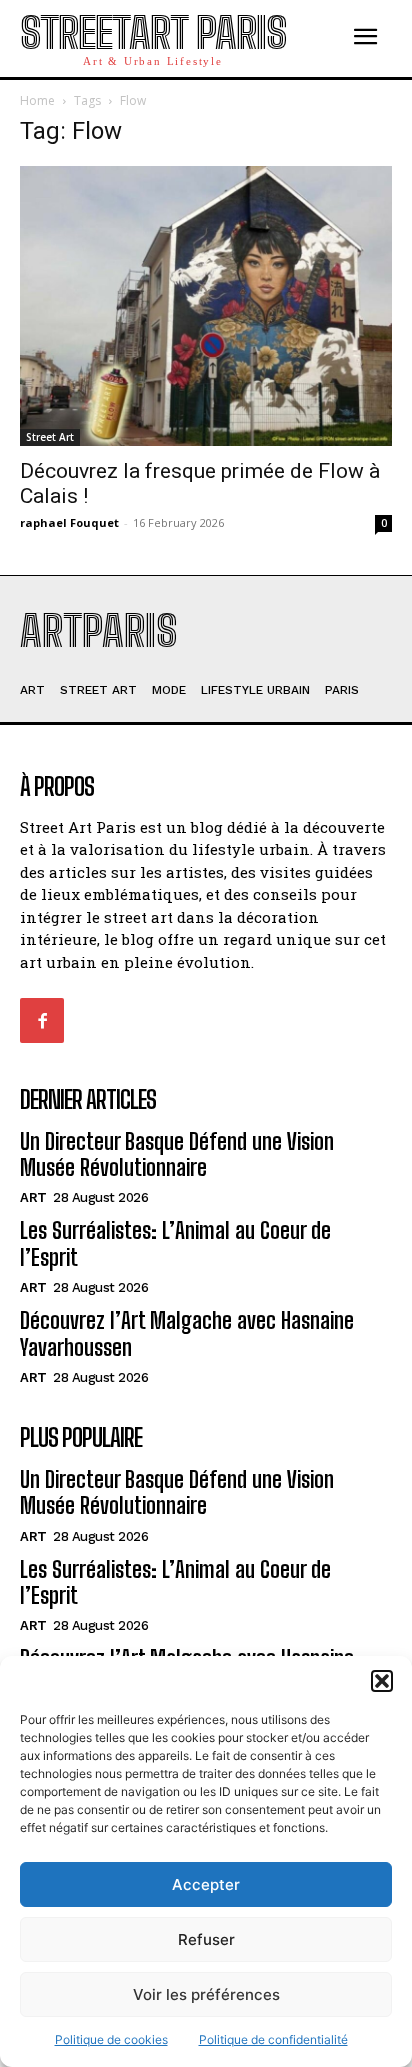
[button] (382, 1681)
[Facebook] (42, 1020)
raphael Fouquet (69, 522)
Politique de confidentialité (273, 2039)
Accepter (206, 1884)
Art (33, 1197)
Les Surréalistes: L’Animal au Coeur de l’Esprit (175, 1582)
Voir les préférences (206, 1994)
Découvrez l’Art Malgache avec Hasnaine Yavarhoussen (187, 1333)
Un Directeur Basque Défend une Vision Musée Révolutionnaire (177, 1154)
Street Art (50, 437)
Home (37, 100)
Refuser (206, 1939)
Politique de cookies (111, 2039)
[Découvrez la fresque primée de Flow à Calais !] (206, 305)
